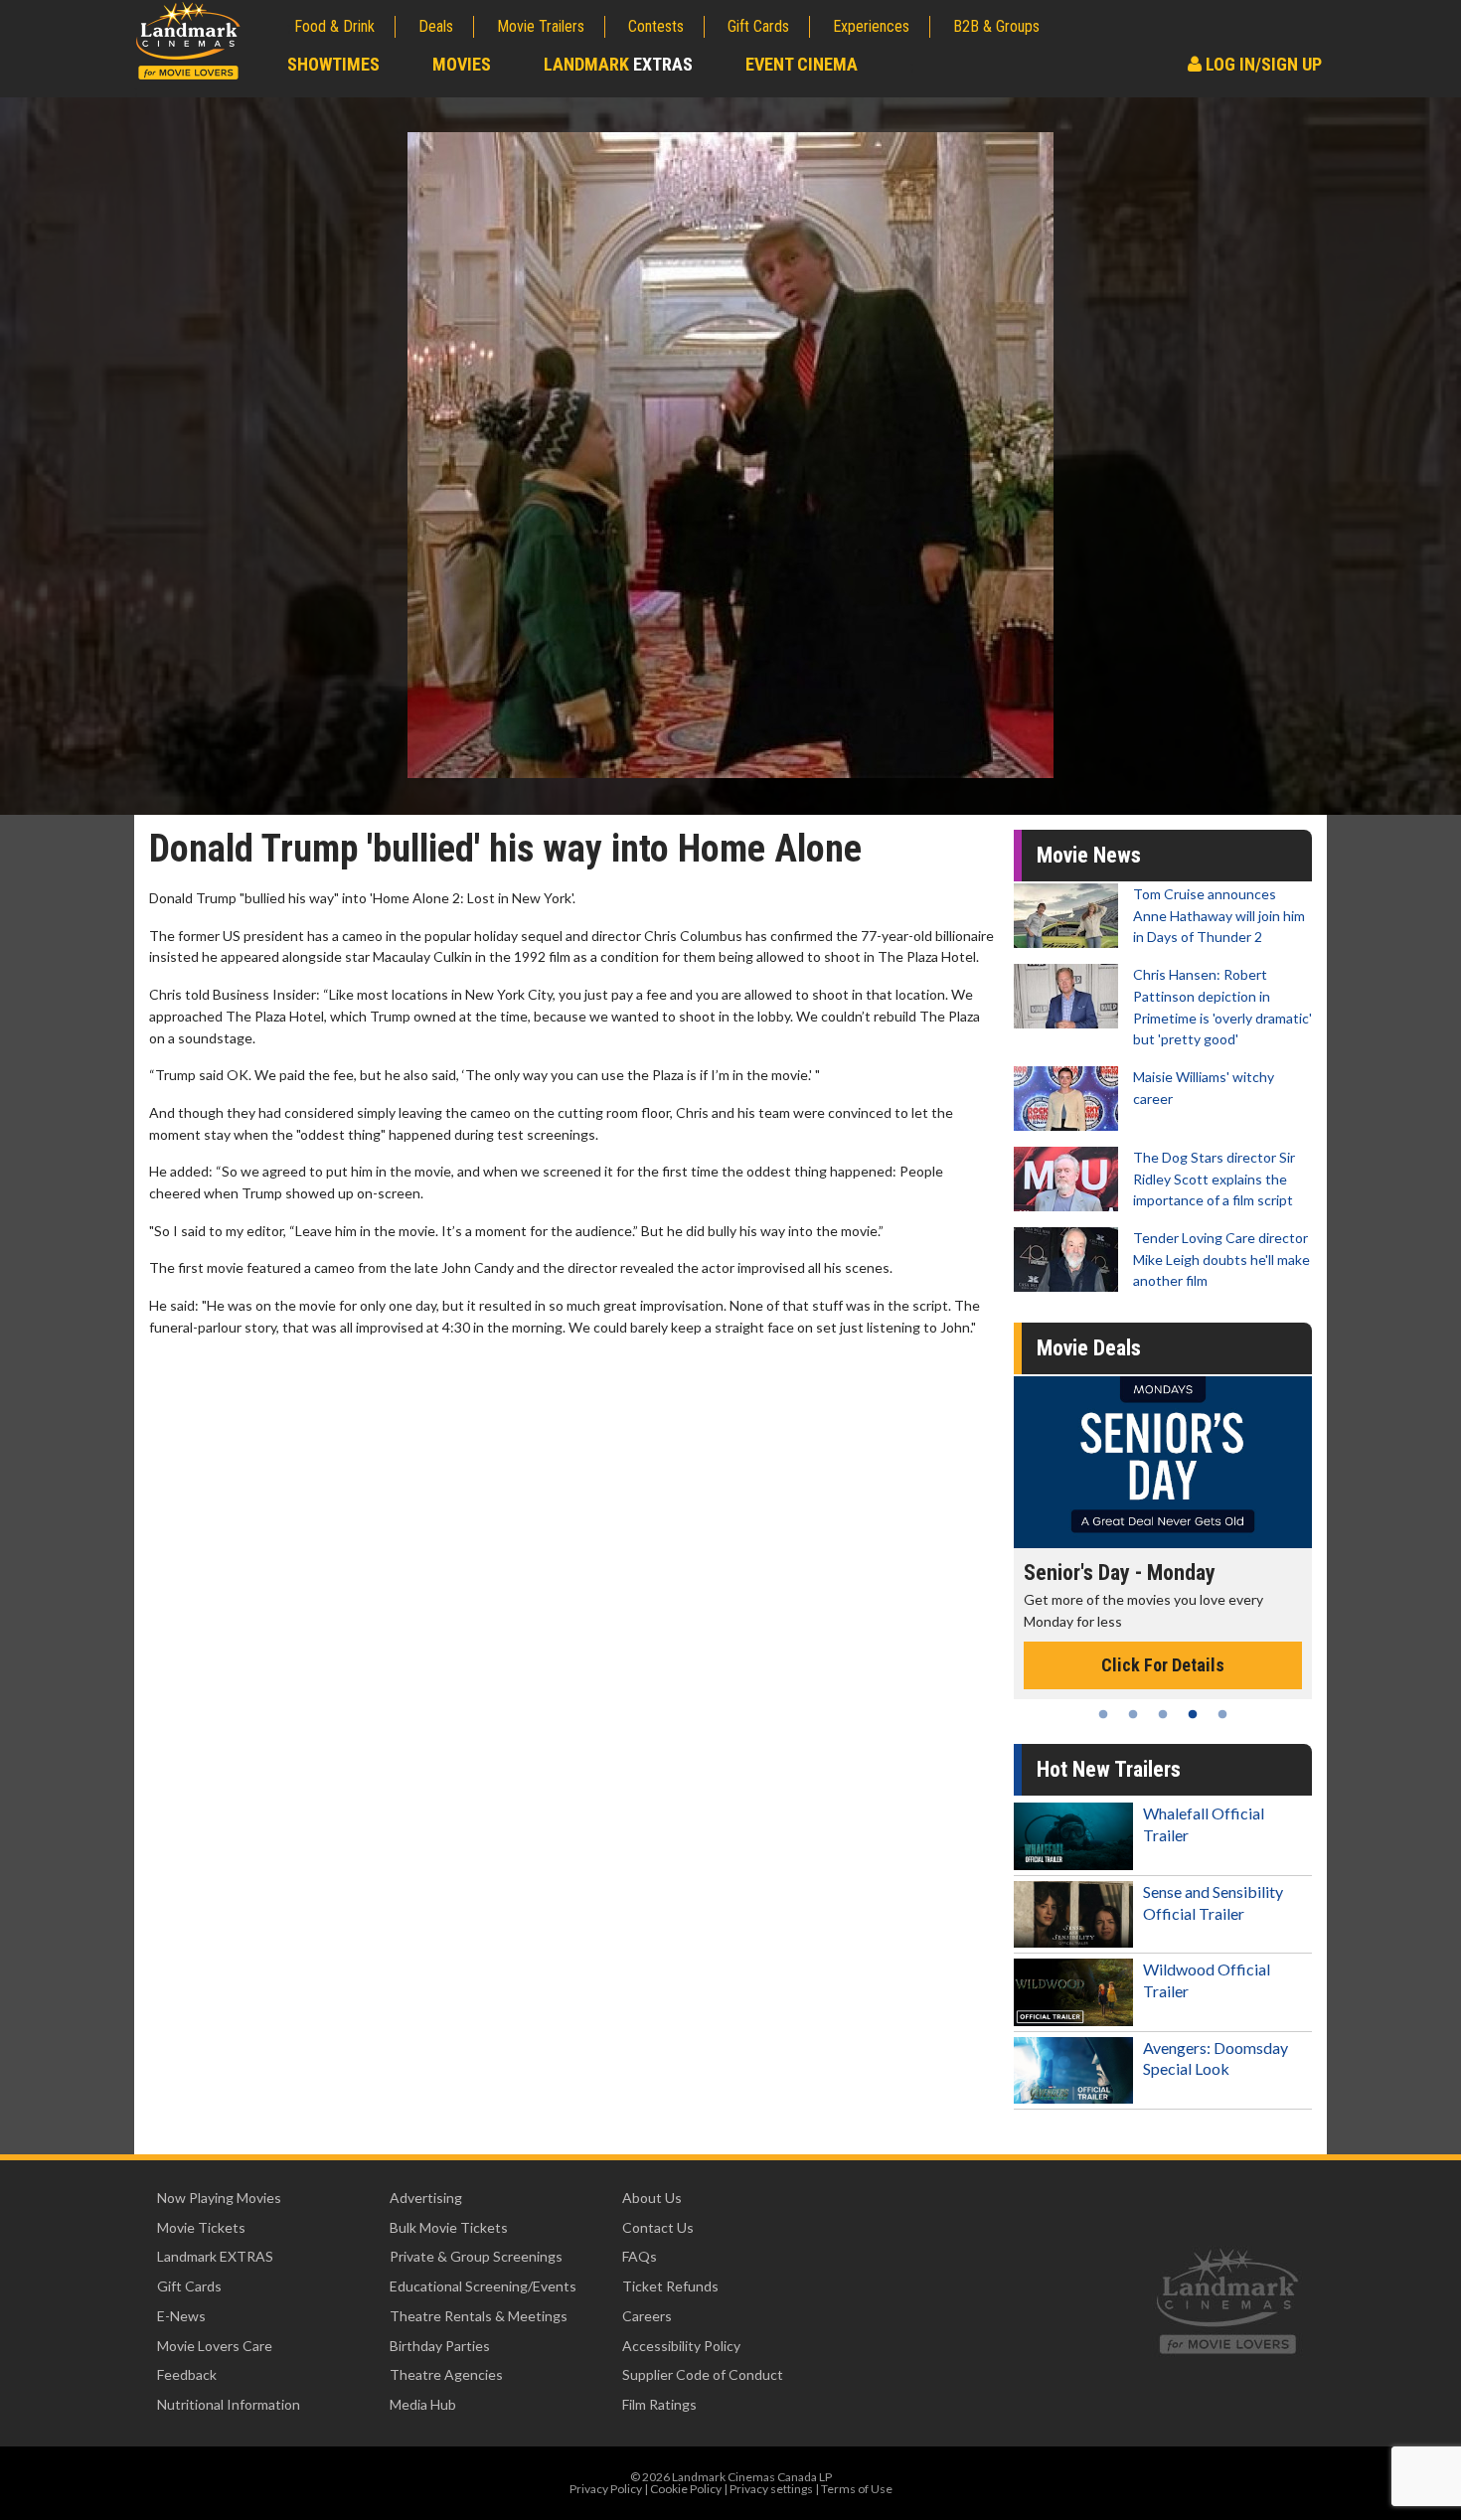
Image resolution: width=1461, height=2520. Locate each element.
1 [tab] (1103, 1714)
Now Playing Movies (219, 2198)
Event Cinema (802, 64)
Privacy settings (771, 2489)
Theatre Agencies (446, 2374)
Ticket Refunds (670, 2286)
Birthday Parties (440, 2346)
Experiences (871, 26)
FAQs (640, 2256)
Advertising (426, 2198)
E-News (181, 2316)
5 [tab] (1222, 1714)
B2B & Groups (996, 26)
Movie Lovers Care (215, 2346)
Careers (647, 2316)
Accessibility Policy (681, 2346)
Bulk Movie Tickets (449, 2227)
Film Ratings (659, 2404)
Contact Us (658, 2227)
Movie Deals (1089, 1348)
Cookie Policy (686, 2489)
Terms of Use (857, 2489)
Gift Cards (758, 26)
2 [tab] (1133, 1714)
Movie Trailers (541, 26)
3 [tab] (1163, 1714)
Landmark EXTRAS (215, 2256)
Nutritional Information (229, 2404)
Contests (656, 26)
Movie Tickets (201, 2227)
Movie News (1089, 855)
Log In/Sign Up (1262, 64)
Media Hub (423, 2404)
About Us (652, 2198)
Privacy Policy (606, 2489)
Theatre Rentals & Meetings (479, 2316)
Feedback (187, 2374)
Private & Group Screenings (476, 2256)
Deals (436, 26)
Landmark (618, 64)
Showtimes (333, 64)
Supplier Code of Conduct (703, 2374)
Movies (462, 64)
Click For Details (1165, 1644)
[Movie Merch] (1165, 1462)
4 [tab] (1193, 1714)
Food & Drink (334, 26)
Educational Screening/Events (483, 2286)
